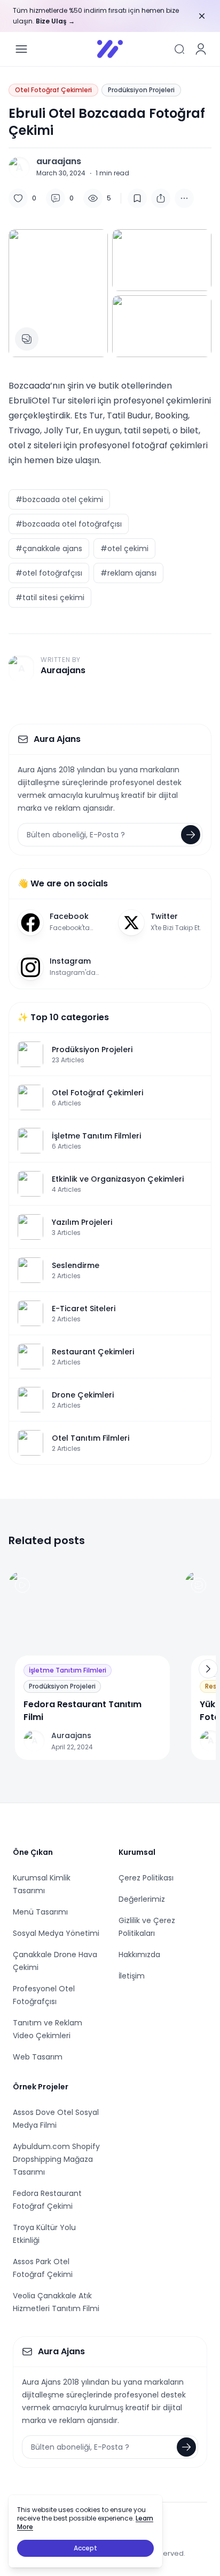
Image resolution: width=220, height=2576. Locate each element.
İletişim (132, 1976)
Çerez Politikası (146, 1878)
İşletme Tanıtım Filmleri (68, 1670)
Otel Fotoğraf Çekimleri (53, 90)
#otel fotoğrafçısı (49, 573)
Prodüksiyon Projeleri (141, 90)
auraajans (59, 161)
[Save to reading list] (137, 198)
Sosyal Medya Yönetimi (56, 1933)
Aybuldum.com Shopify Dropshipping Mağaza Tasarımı (56, 2159)
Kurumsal (137, 1852)
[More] (161, 198)
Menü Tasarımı (40, 1912)
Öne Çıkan (33, 1852)
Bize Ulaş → (55, 21)
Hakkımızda (139, 1955)
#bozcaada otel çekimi (59, 499)
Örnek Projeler (41, 2087)
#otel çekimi (124, 548)
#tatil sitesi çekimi (50, 597)
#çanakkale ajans (49, 548)
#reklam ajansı (128, 573)
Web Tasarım (38, 2057)
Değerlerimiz (142, 1899)
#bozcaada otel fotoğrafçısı (69, 524)
